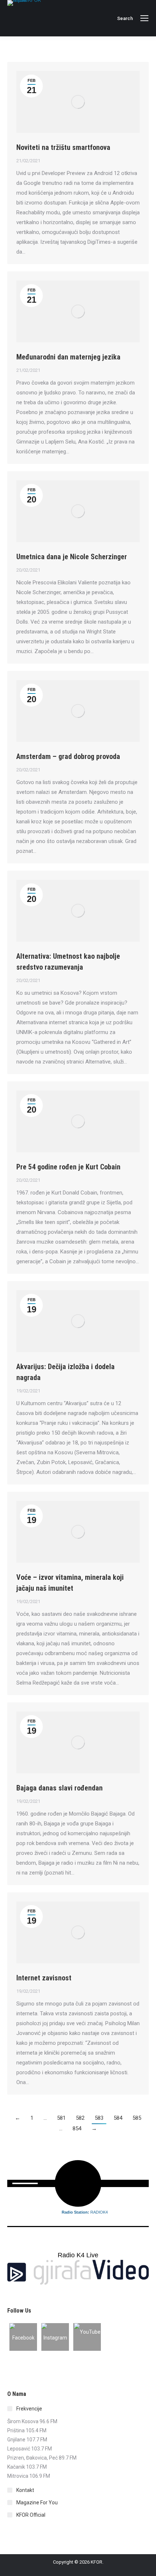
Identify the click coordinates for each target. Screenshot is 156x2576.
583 (99, 2118)
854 (77, 2128)
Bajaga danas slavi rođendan (59, 1788)
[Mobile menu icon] (144, 18)
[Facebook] (23, 2337)
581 (61, 2118)
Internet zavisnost (44, 1978)
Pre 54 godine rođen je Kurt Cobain (68, 1167)
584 (118, 2118)
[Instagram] (55, 2337)
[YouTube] (87, 2337)
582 (80, 2118)
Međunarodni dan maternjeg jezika (68, 357)
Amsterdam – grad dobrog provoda (68, 756)
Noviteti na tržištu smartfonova (63, 147)
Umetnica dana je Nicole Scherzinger (72, 557)
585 (137, 2118)
